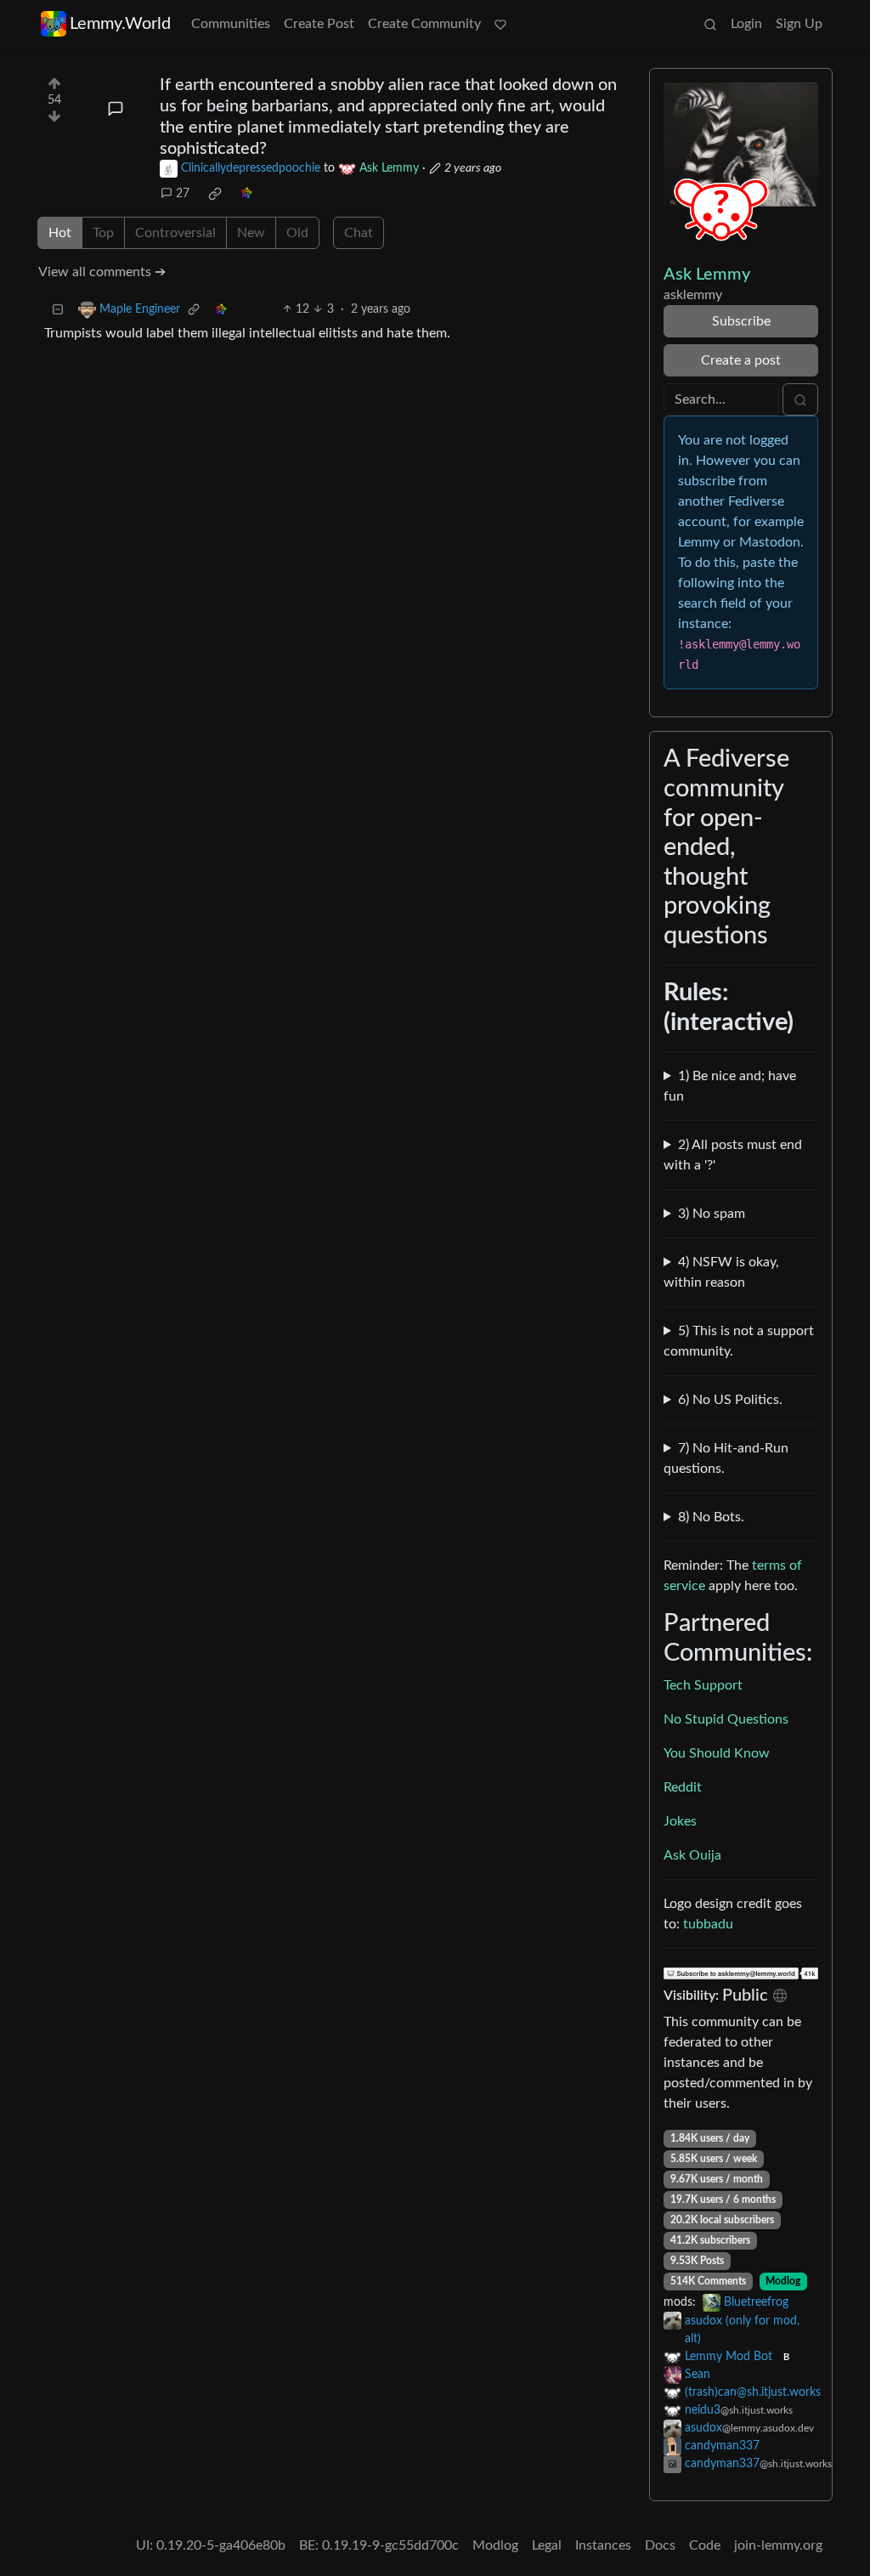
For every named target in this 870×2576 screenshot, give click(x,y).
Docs (660, 2545)
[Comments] (116, 109)
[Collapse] (58, 310)
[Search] (710, 24)
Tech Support (703, 1685)
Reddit (683, 1787)
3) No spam (712, 1214)
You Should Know (717, 1753)
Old (297, 233)
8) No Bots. (711, 1517)
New (251, 233)
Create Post (319, 24)
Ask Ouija (692, 1855)
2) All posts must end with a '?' (733, 1155)
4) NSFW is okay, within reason (721, 1272)
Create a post (741, 360)
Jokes (680, 1821)
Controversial (175, 233)
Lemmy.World (120, 24)
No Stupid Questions (726, 1719)
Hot (60, 233)
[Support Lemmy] (500, 24)
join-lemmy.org (778, 2545)
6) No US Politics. (730, 1400)
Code (705, 2545)
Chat (359, 233)
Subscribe (741, 321)
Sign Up (799, 24)
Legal (547, 2545)
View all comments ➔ (102, 272)
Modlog (783, 2281)
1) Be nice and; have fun (730, 1086)
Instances (603, 2545)
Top (103, 233)
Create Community (424, 24)
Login (746, 24)
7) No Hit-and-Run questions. (726, 1458)
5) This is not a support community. (739, 1341)
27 (183, 194)
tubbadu (708, 1924)
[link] (215, 194)
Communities (231, 24)
